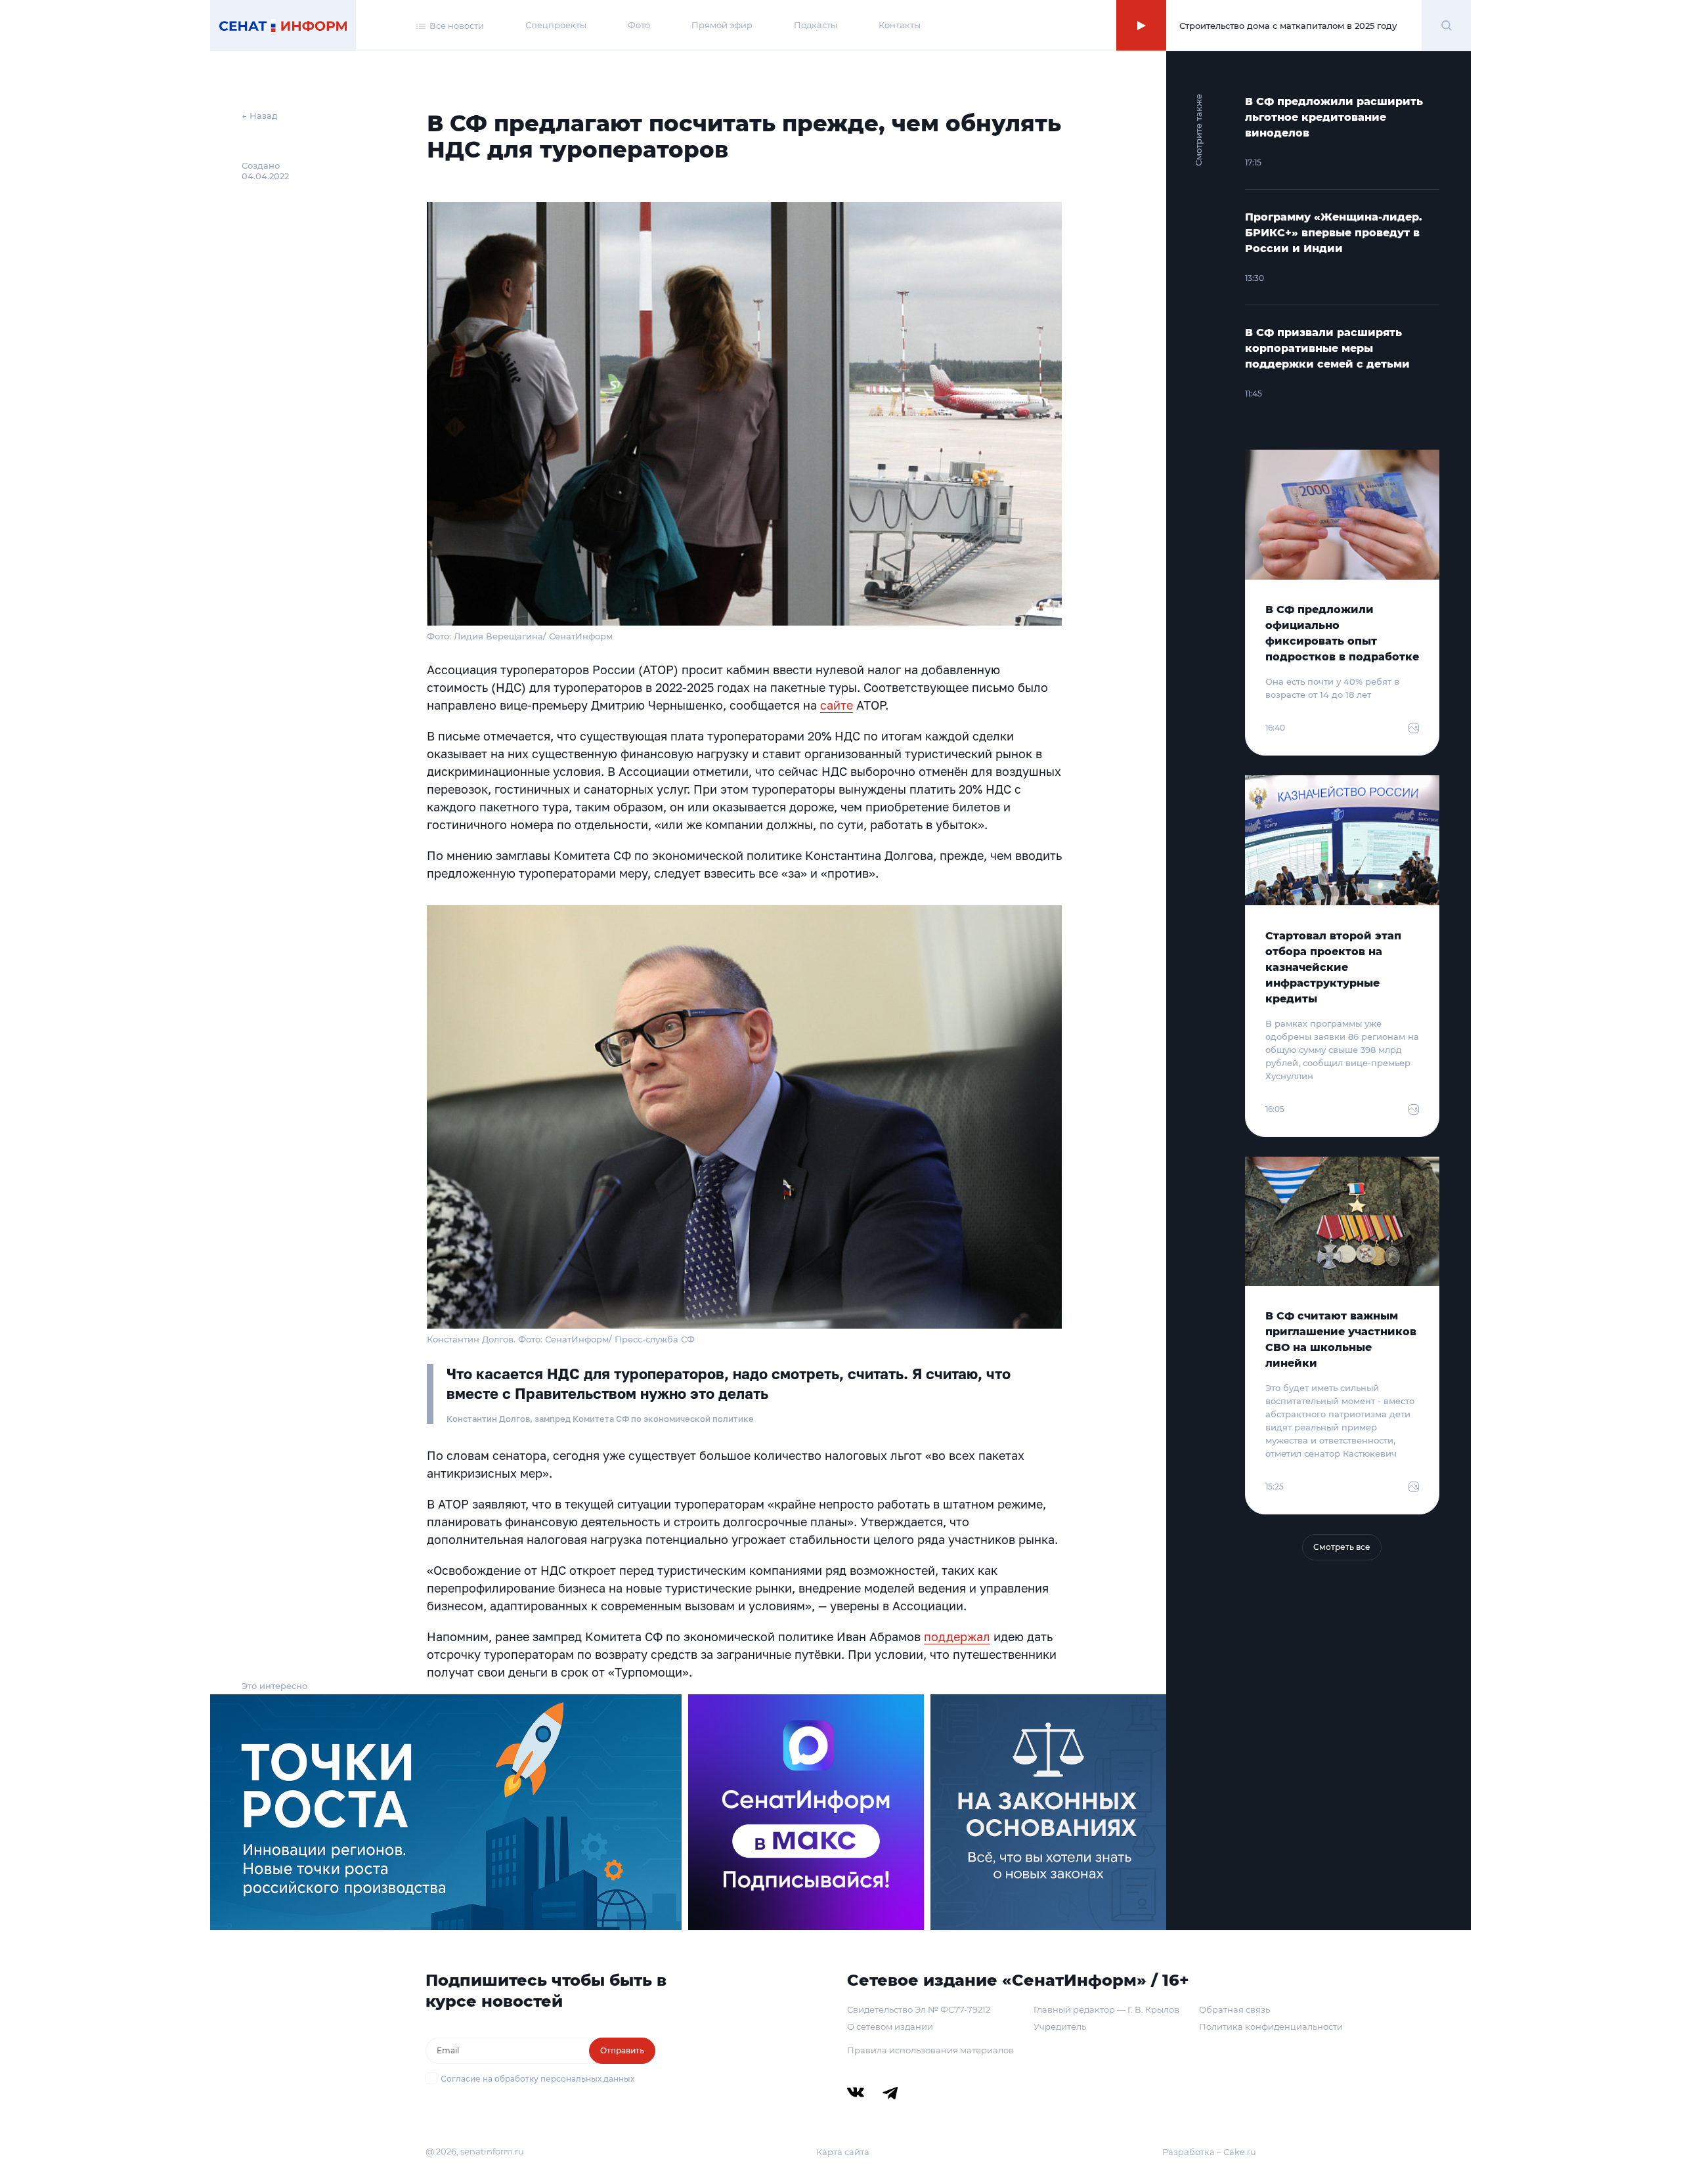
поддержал (957, 1637)
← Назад (260, 116)
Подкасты (816, 25)
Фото (639, 25)
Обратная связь (1234, 2009)
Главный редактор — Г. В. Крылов (1106, 2009)
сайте (837, 705)
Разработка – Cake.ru (1209, 2152)
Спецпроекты (556, 25)
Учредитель (1060, 2026)
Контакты (900, 25)
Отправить (622, 2050)
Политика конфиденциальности (1271, 2026)
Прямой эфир (722, 25)
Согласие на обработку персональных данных (537, 2079)
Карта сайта (843, 2152)
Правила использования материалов (930, 2050)
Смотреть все (1342, 1547)
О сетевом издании (890, 2026)
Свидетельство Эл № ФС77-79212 (919, 2009)
